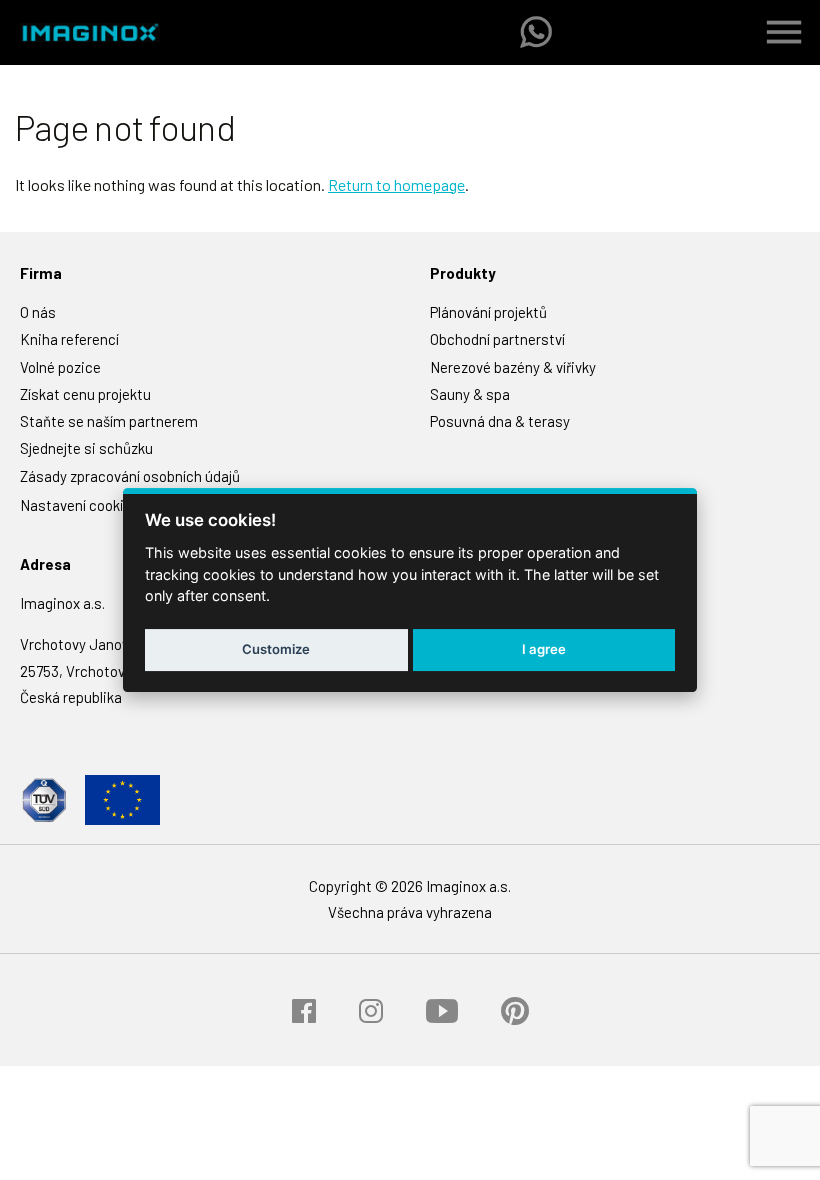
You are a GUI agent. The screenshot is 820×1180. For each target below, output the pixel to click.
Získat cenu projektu (85, 394)
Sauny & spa (470, 394)
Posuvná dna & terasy (500, 421)
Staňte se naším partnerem (109, 421)
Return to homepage (396, 184)
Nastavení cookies (80, 505)
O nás (38, 312)
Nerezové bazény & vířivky (513, 367)
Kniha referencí (69, 339)
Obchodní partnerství (497, 339)
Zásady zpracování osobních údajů (130, 476)
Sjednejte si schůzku (86, 448)
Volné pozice (60, 367)
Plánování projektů (488, 312)
